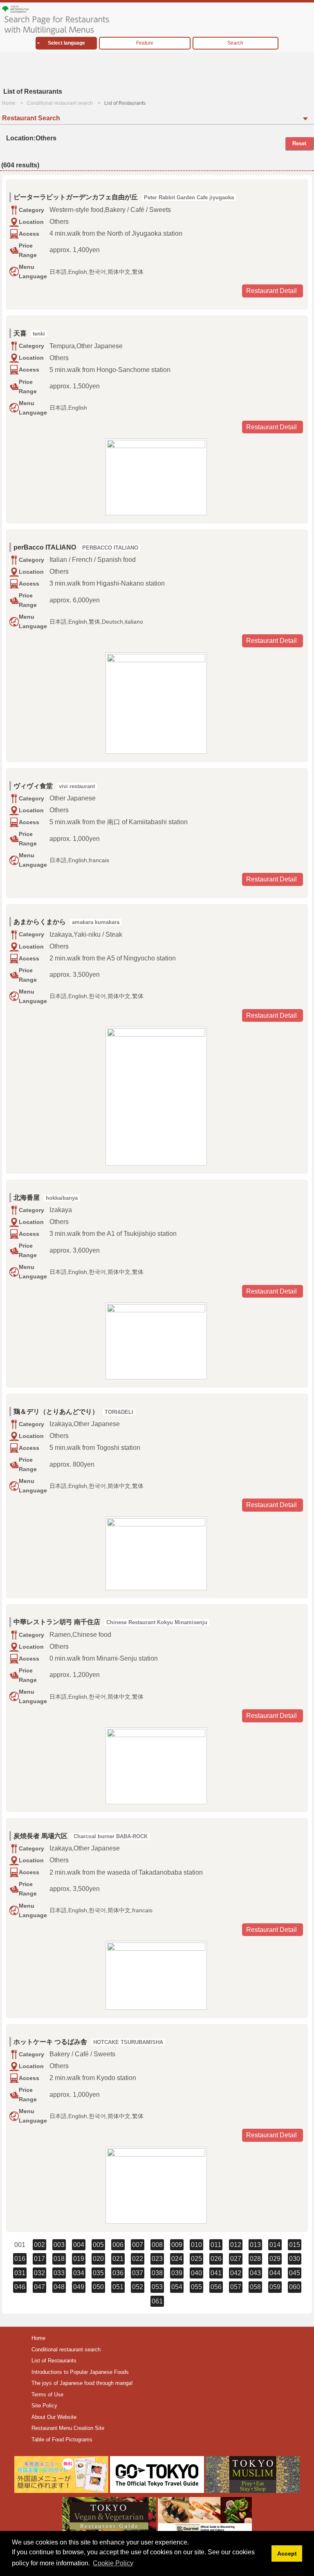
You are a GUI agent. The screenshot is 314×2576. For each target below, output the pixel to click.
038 (157, 2273)
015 (295, 2245)
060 (295, 2287)
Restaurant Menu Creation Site (68, 2428)
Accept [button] (287, 2553)
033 (59, 2273)
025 (196, 2259)
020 (98, 2259)
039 (177, 2273)
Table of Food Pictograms (62, 2440)
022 (138, 2259)
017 (39, 2259)
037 (138, 2273)
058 (255, 2287)
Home (9, 103)
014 (275, 2245)
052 (138, 2287)
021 (118, 2259)
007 (138, 2245)
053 (157, 2287)
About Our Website (54, 2417)
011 (216, 2245)
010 (196, 2245)
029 (275, 2259)
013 (255, 2245)
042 (236, 2273)
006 (118, 2245)
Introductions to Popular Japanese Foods (80, 2372)
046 (20, 2287)
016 (20, 2259)
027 (236, 2259)
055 (196, 2287)
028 (255, 2259)
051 (118, 2287)
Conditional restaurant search (60, 103)
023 (157, 2259)
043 (255, 2273)
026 (216, 2259)
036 (118, 2273)
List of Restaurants (54, 2361)
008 (157, 2245)
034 (79, 2273)
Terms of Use (47, 2395)
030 (295, 2259)
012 (236, 2245)
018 (59, 2259)
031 (20, 2273)
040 (196, 2273)
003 (59, 2245)
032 (39, 2273)
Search (235, 43)
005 (98, 2245)
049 (79, 2287)
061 (157, 2301)
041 (216, 2273)
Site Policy (44, 2406)
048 (59, 2287)
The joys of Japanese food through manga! (82, 2383)
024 (177, 2259)
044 (275, 2273)
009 (177, 2245)
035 (98, 2273)
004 (79, 2245)
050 (98, 2287)
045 (295, 2273)
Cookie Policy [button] (113, 2563)
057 (236, 2287)
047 (39, 2287)
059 (275, 2287)
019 (79, 2259)
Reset (299, 143)
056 (216, 2287)
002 (39, 2245)
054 (177, 2287)
